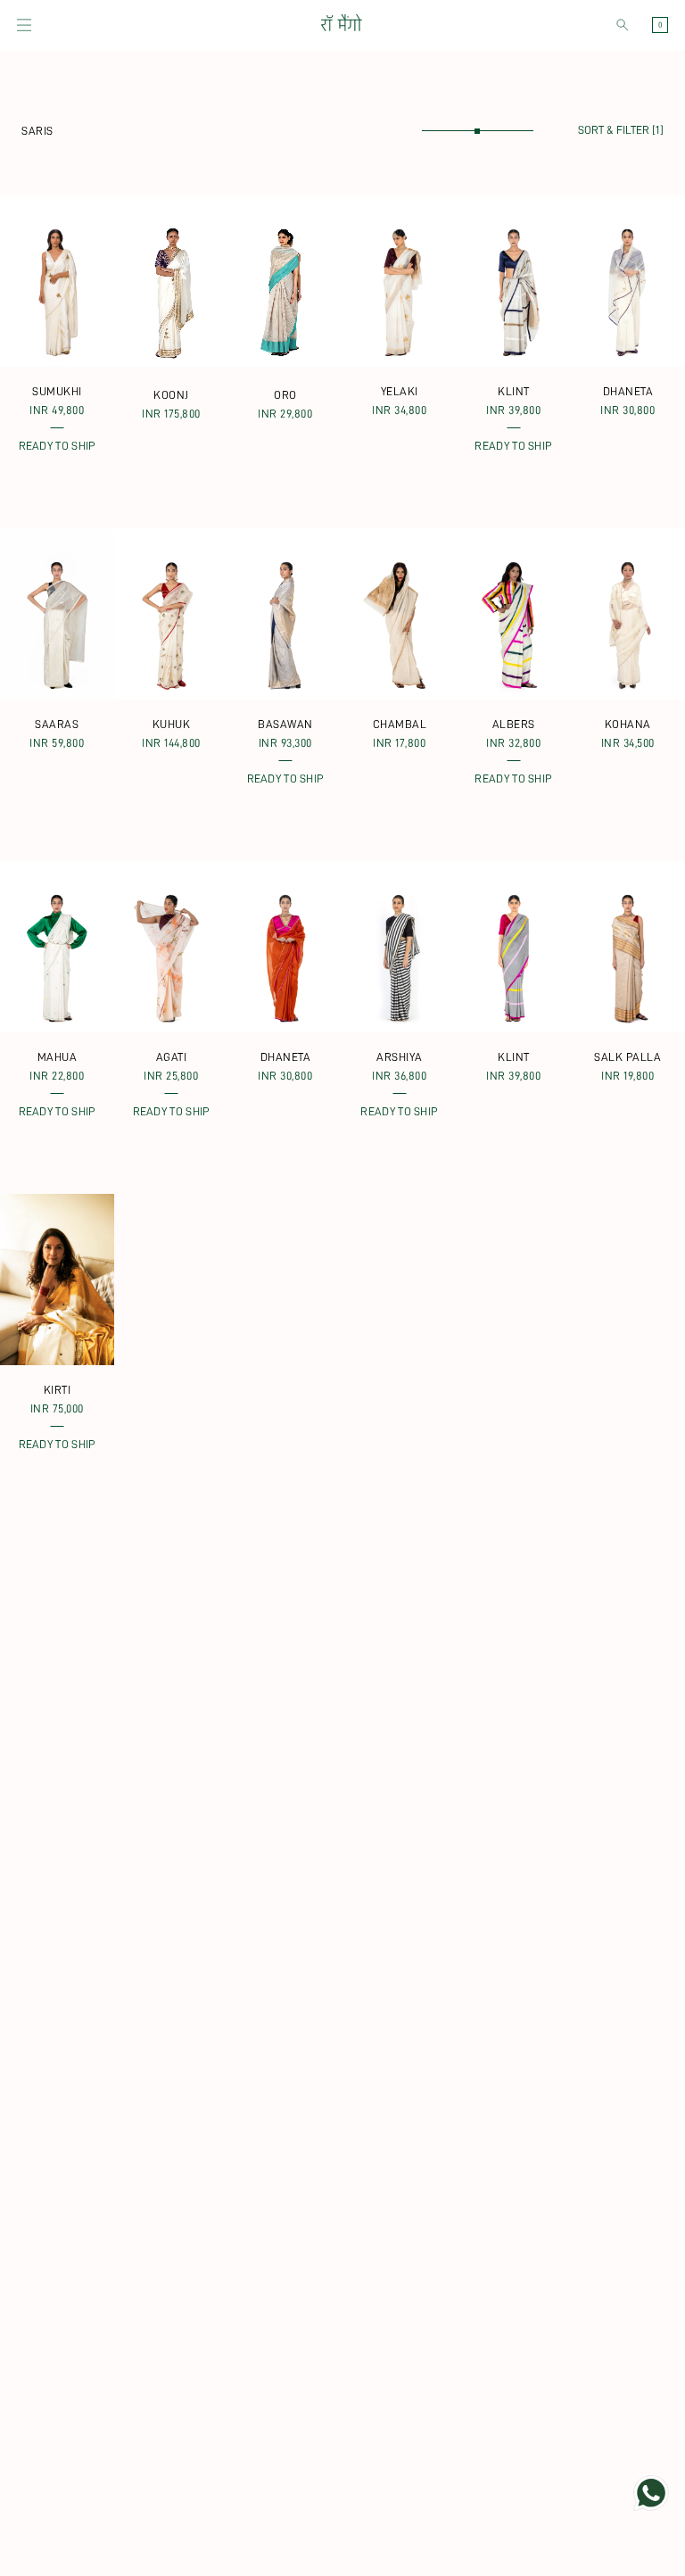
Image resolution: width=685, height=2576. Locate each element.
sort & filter (621, 130)
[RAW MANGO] (341, 25)
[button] (24, 25)
